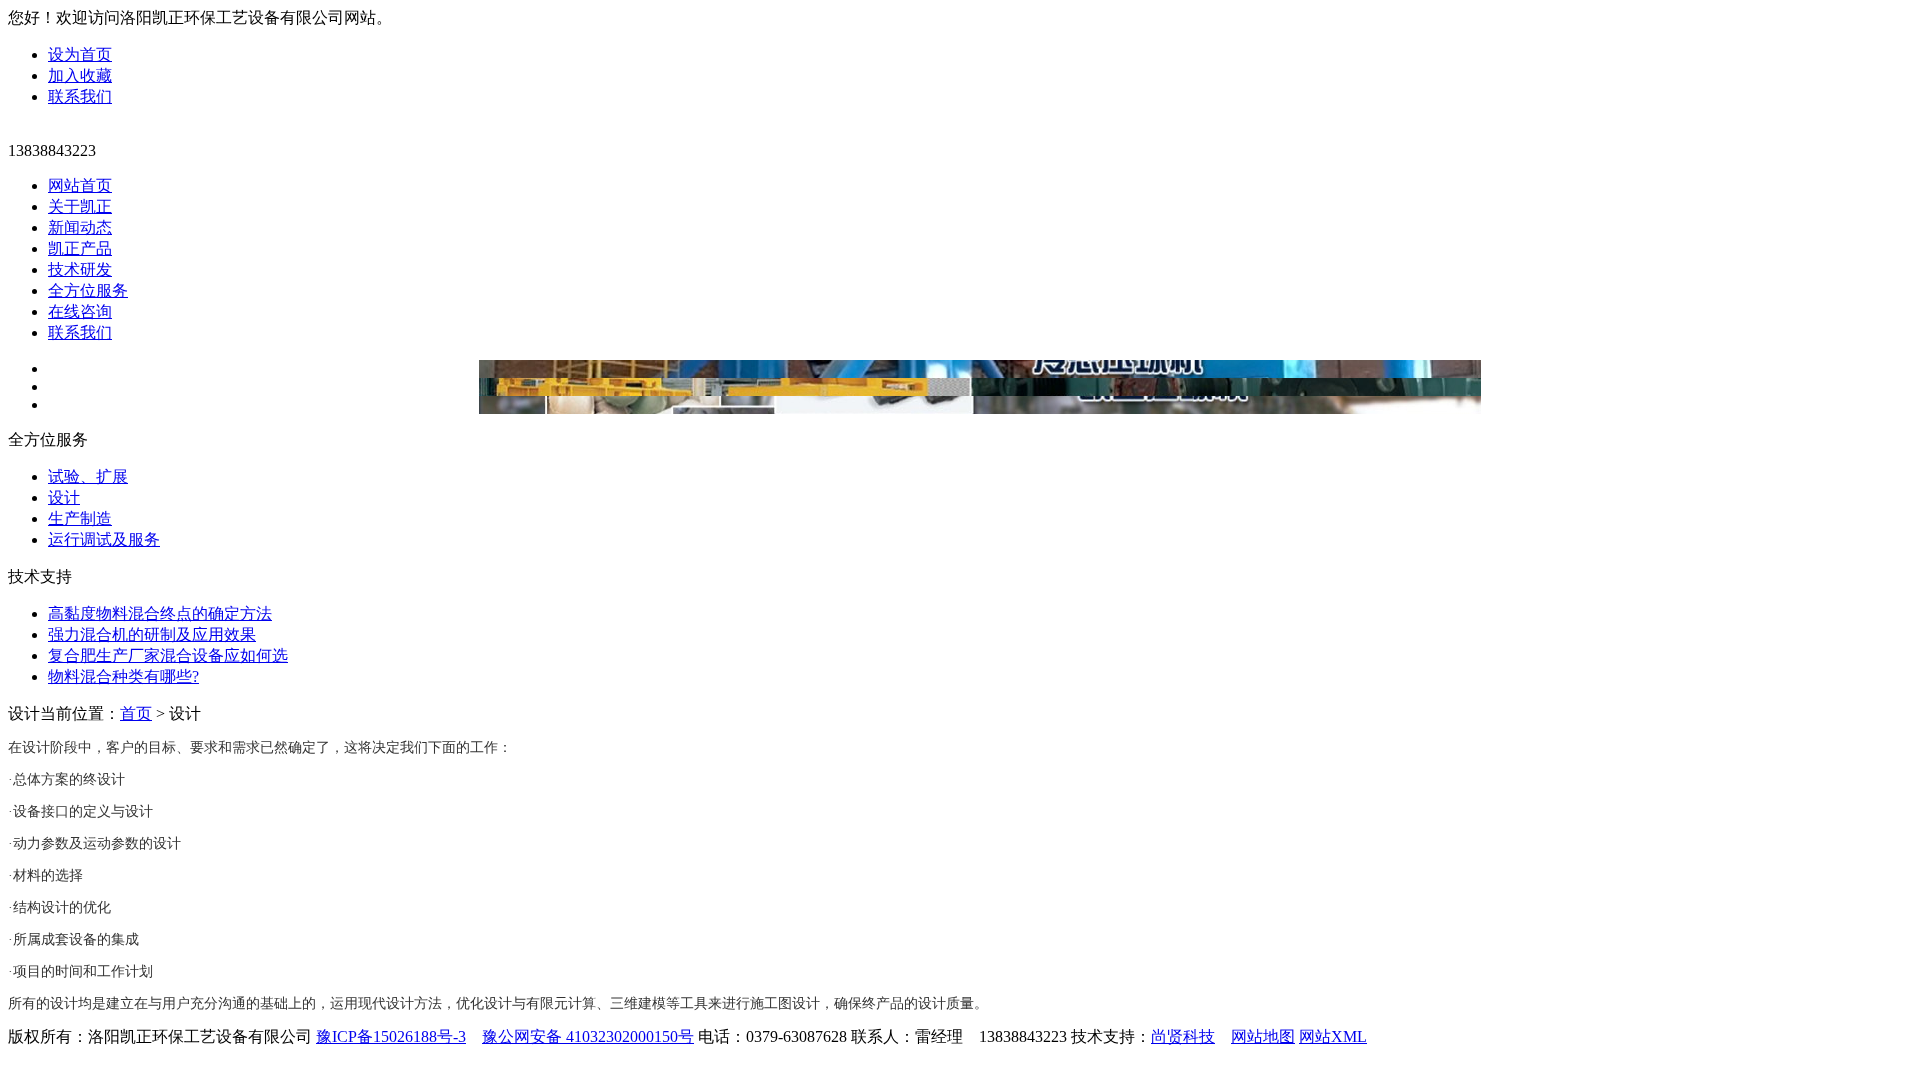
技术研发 (80, 269)
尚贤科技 (1183, 1036)
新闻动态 (80, 227)
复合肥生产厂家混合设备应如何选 (168, 655)
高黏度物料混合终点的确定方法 (160, 613)
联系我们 (80, 96)
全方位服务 (88, 290)
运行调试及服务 (104, 539)
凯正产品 (80, 248)
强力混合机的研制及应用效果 (152, 634)
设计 (64, 497)
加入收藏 (80, 75)
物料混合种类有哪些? (123, 676)
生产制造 (80, 518)
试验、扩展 (88, 476)
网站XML (1333, 1036)
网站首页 (80, 185)
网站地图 (1263, 1036)
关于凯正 (80, 206)
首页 (136, 713)
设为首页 (80, 54)
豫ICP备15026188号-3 (391, 1036)
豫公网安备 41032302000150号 (588, 1036)
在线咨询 (80, 311)
